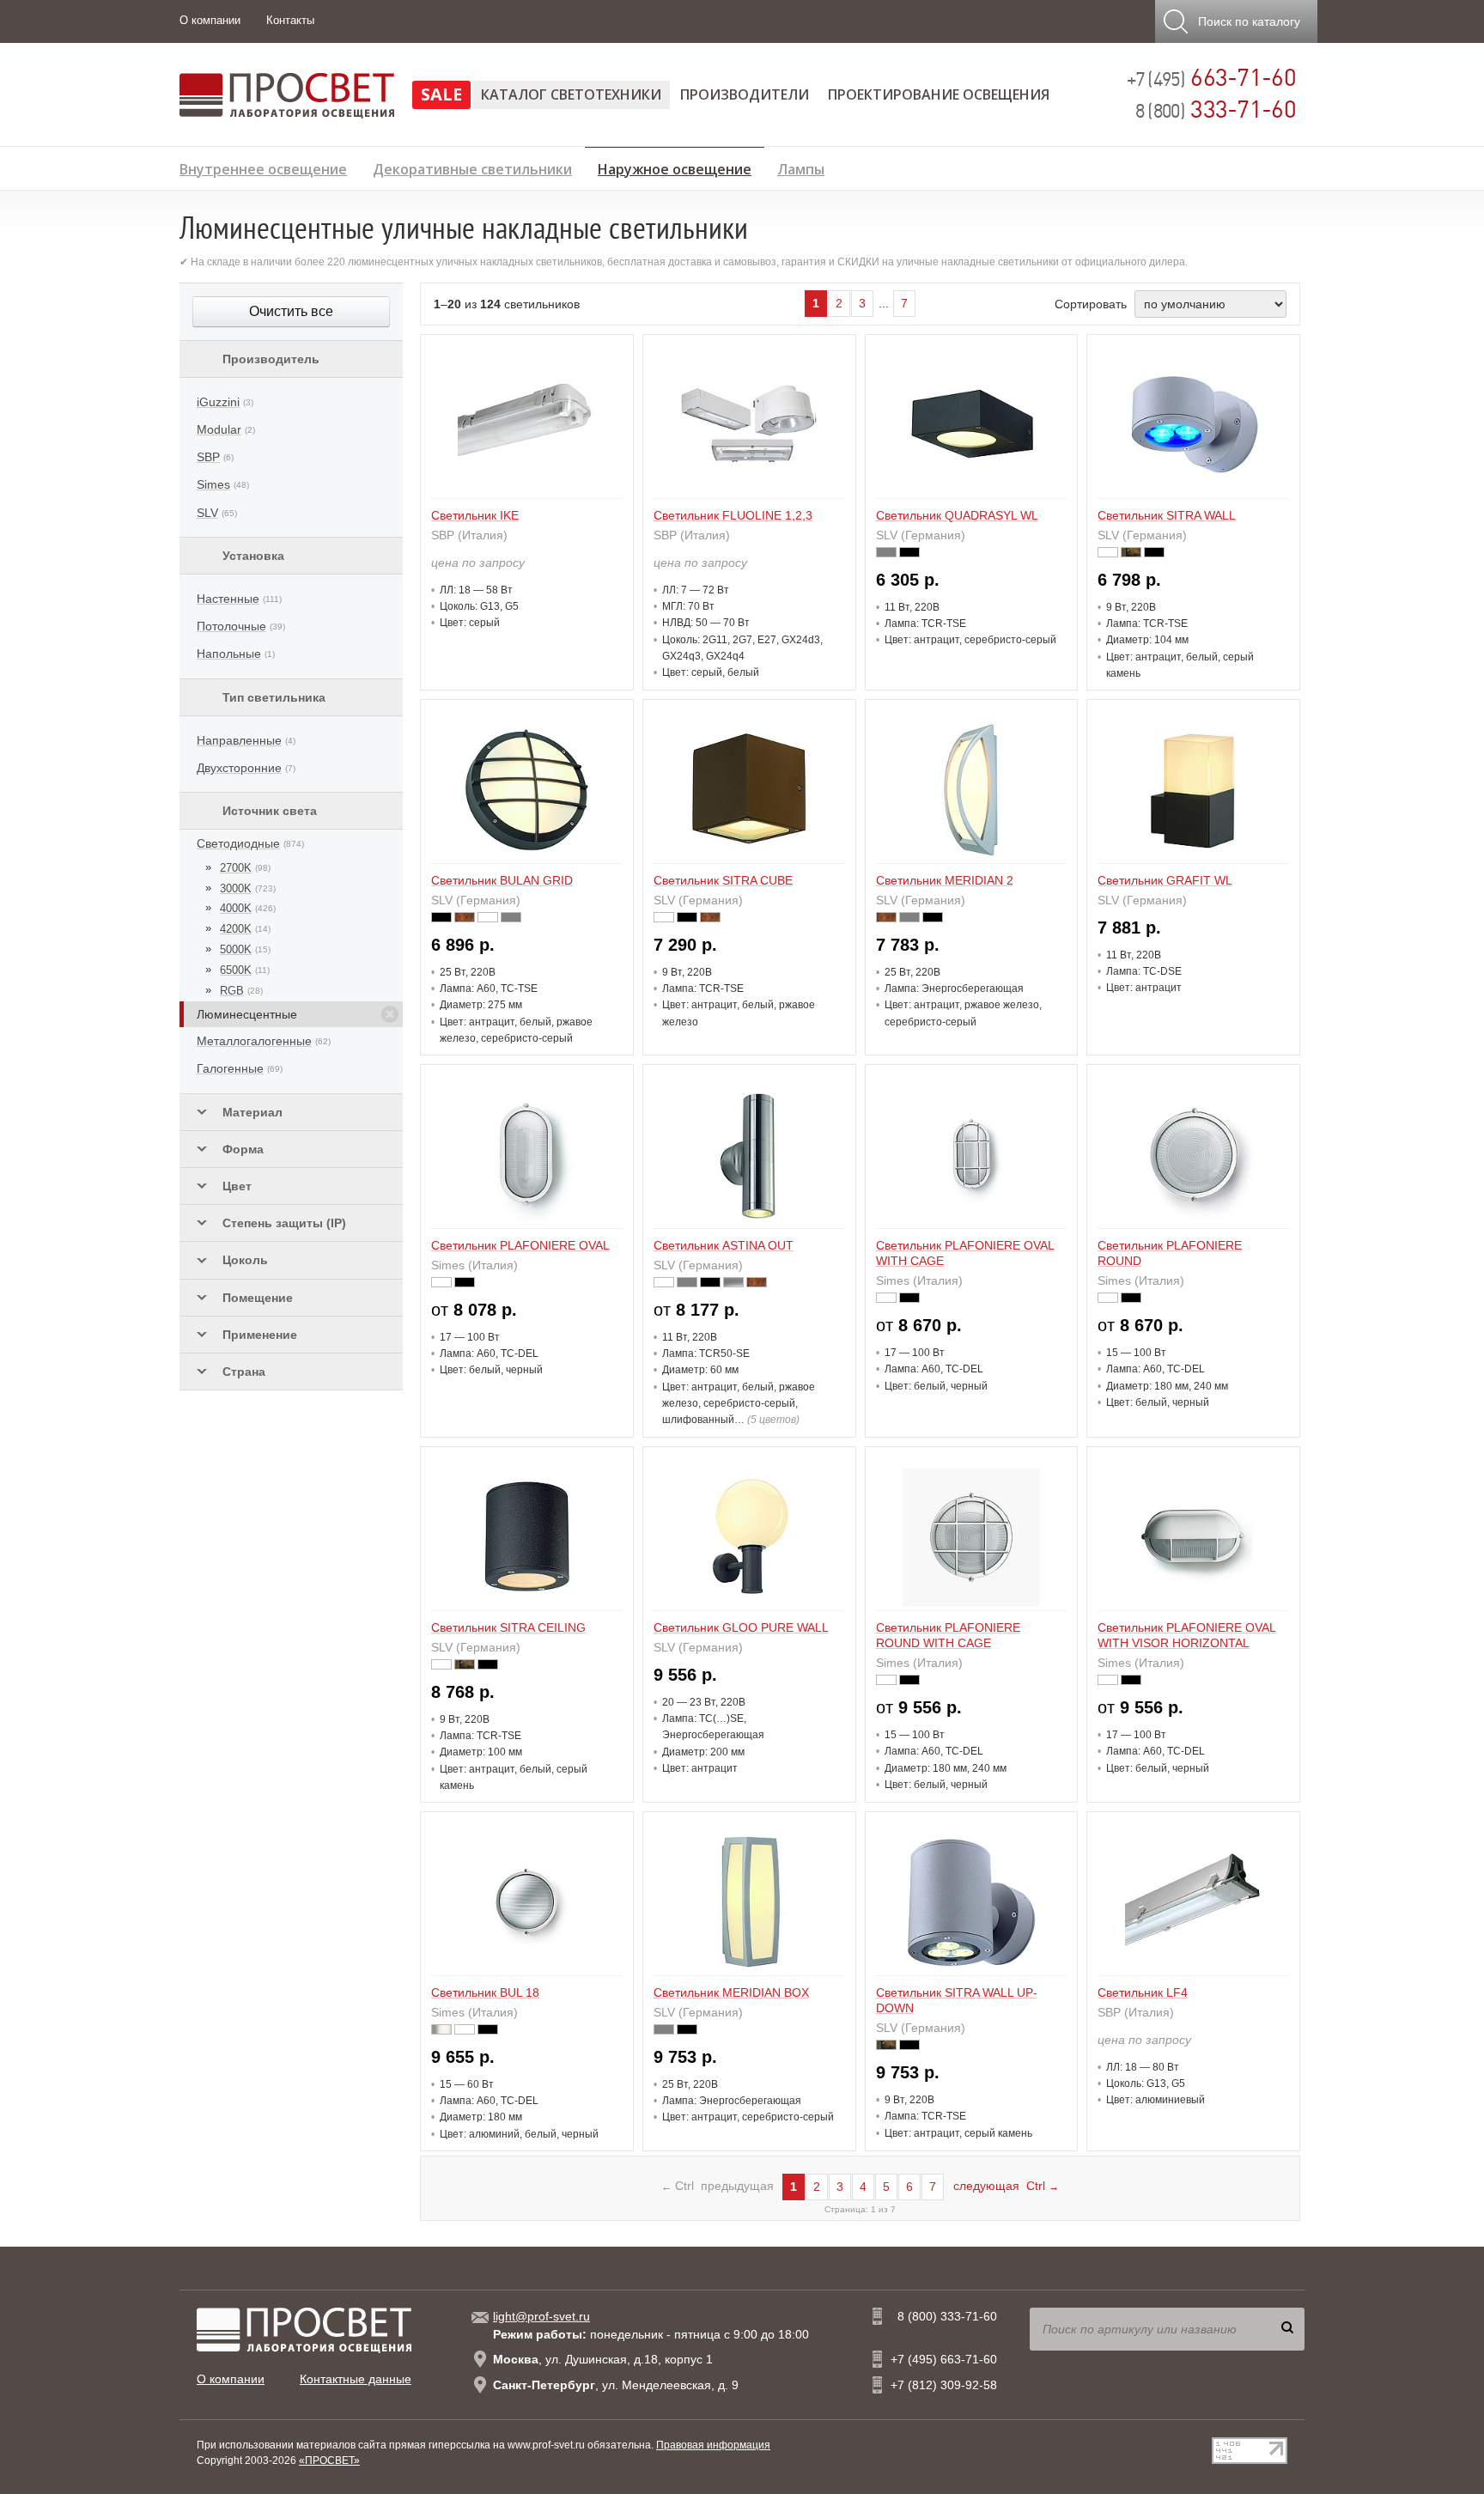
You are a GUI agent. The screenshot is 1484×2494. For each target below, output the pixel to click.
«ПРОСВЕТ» (329, 2461)
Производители (745, 94)
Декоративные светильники (472, 167)
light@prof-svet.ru (541, 2316)
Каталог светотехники (571, 94)
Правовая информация (713, 2445)
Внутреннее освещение (263, 167)
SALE (441, 94)
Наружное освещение (675, 167)
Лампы (801, 167)
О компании (210, 20)
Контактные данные (356, 2379)
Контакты (290, 20)
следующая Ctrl (1006, 2186)
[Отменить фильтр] (390, 1014)
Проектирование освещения (939, 94)
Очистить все (291, 311)
